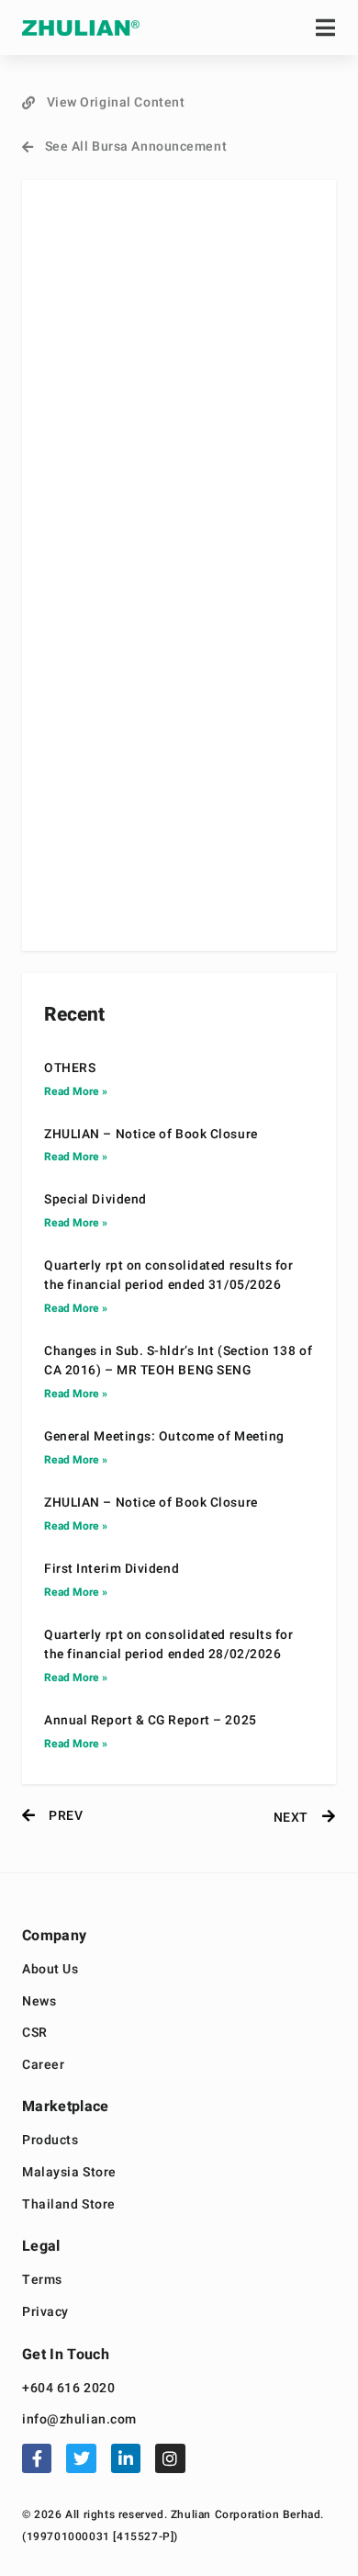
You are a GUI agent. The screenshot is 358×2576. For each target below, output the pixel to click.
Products (50, 2141)
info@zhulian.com (79, 2420)
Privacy (45, 2313)
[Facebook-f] (37, 2458)
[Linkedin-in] (126, 2458)
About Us (50, 1970)
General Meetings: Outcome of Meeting (164, 1437)
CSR (35, 2034)
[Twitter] (81, 2458)
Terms (42, 2281)
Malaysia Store (69, 2173)
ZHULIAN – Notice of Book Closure (151, 1135)
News (39, 2002)
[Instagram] (170, 2458)
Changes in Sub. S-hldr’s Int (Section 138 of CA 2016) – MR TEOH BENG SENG (178, 1361)
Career (43, 2066)
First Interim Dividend (112, 1569)
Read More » (76, 1091)
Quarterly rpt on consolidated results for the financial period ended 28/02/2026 (169, 1645)
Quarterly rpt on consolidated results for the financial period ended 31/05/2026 (169, 1276)
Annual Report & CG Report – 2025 (151, 1721)
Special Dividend (95, 1200)
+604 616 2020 (68, 2389)
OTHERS (70, 1068)
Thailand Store (69, 2205)
